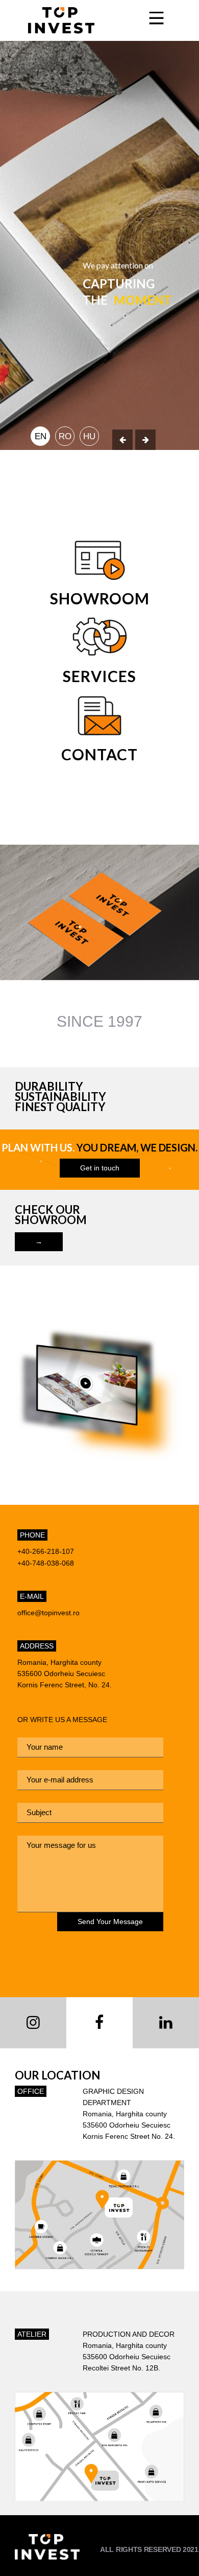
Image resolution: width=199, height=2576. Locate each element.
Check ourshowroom (51, 1215)
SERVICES (99, 676)
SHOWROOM (100, 598)
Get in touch (100, 1168)
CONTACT (99, 754)
